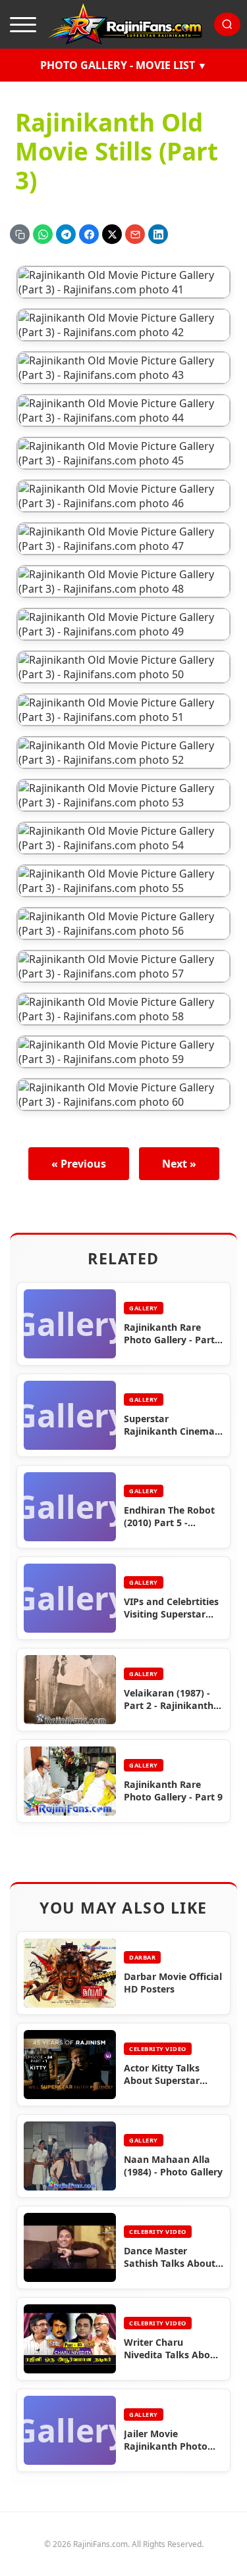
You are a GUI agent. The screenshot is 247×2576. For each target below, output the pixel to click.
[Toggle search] (227, 24)
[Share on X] (112, 234)
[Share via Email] (135, 234)
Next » (179, 1164)
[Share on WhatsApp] (43, 234)
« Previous (79, 1164)
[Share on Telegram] (66, 234)
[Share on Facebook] (89, 234)
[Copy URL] (20, 234)
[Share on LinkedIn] (158, 234)
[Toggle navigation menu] (23, 24)
